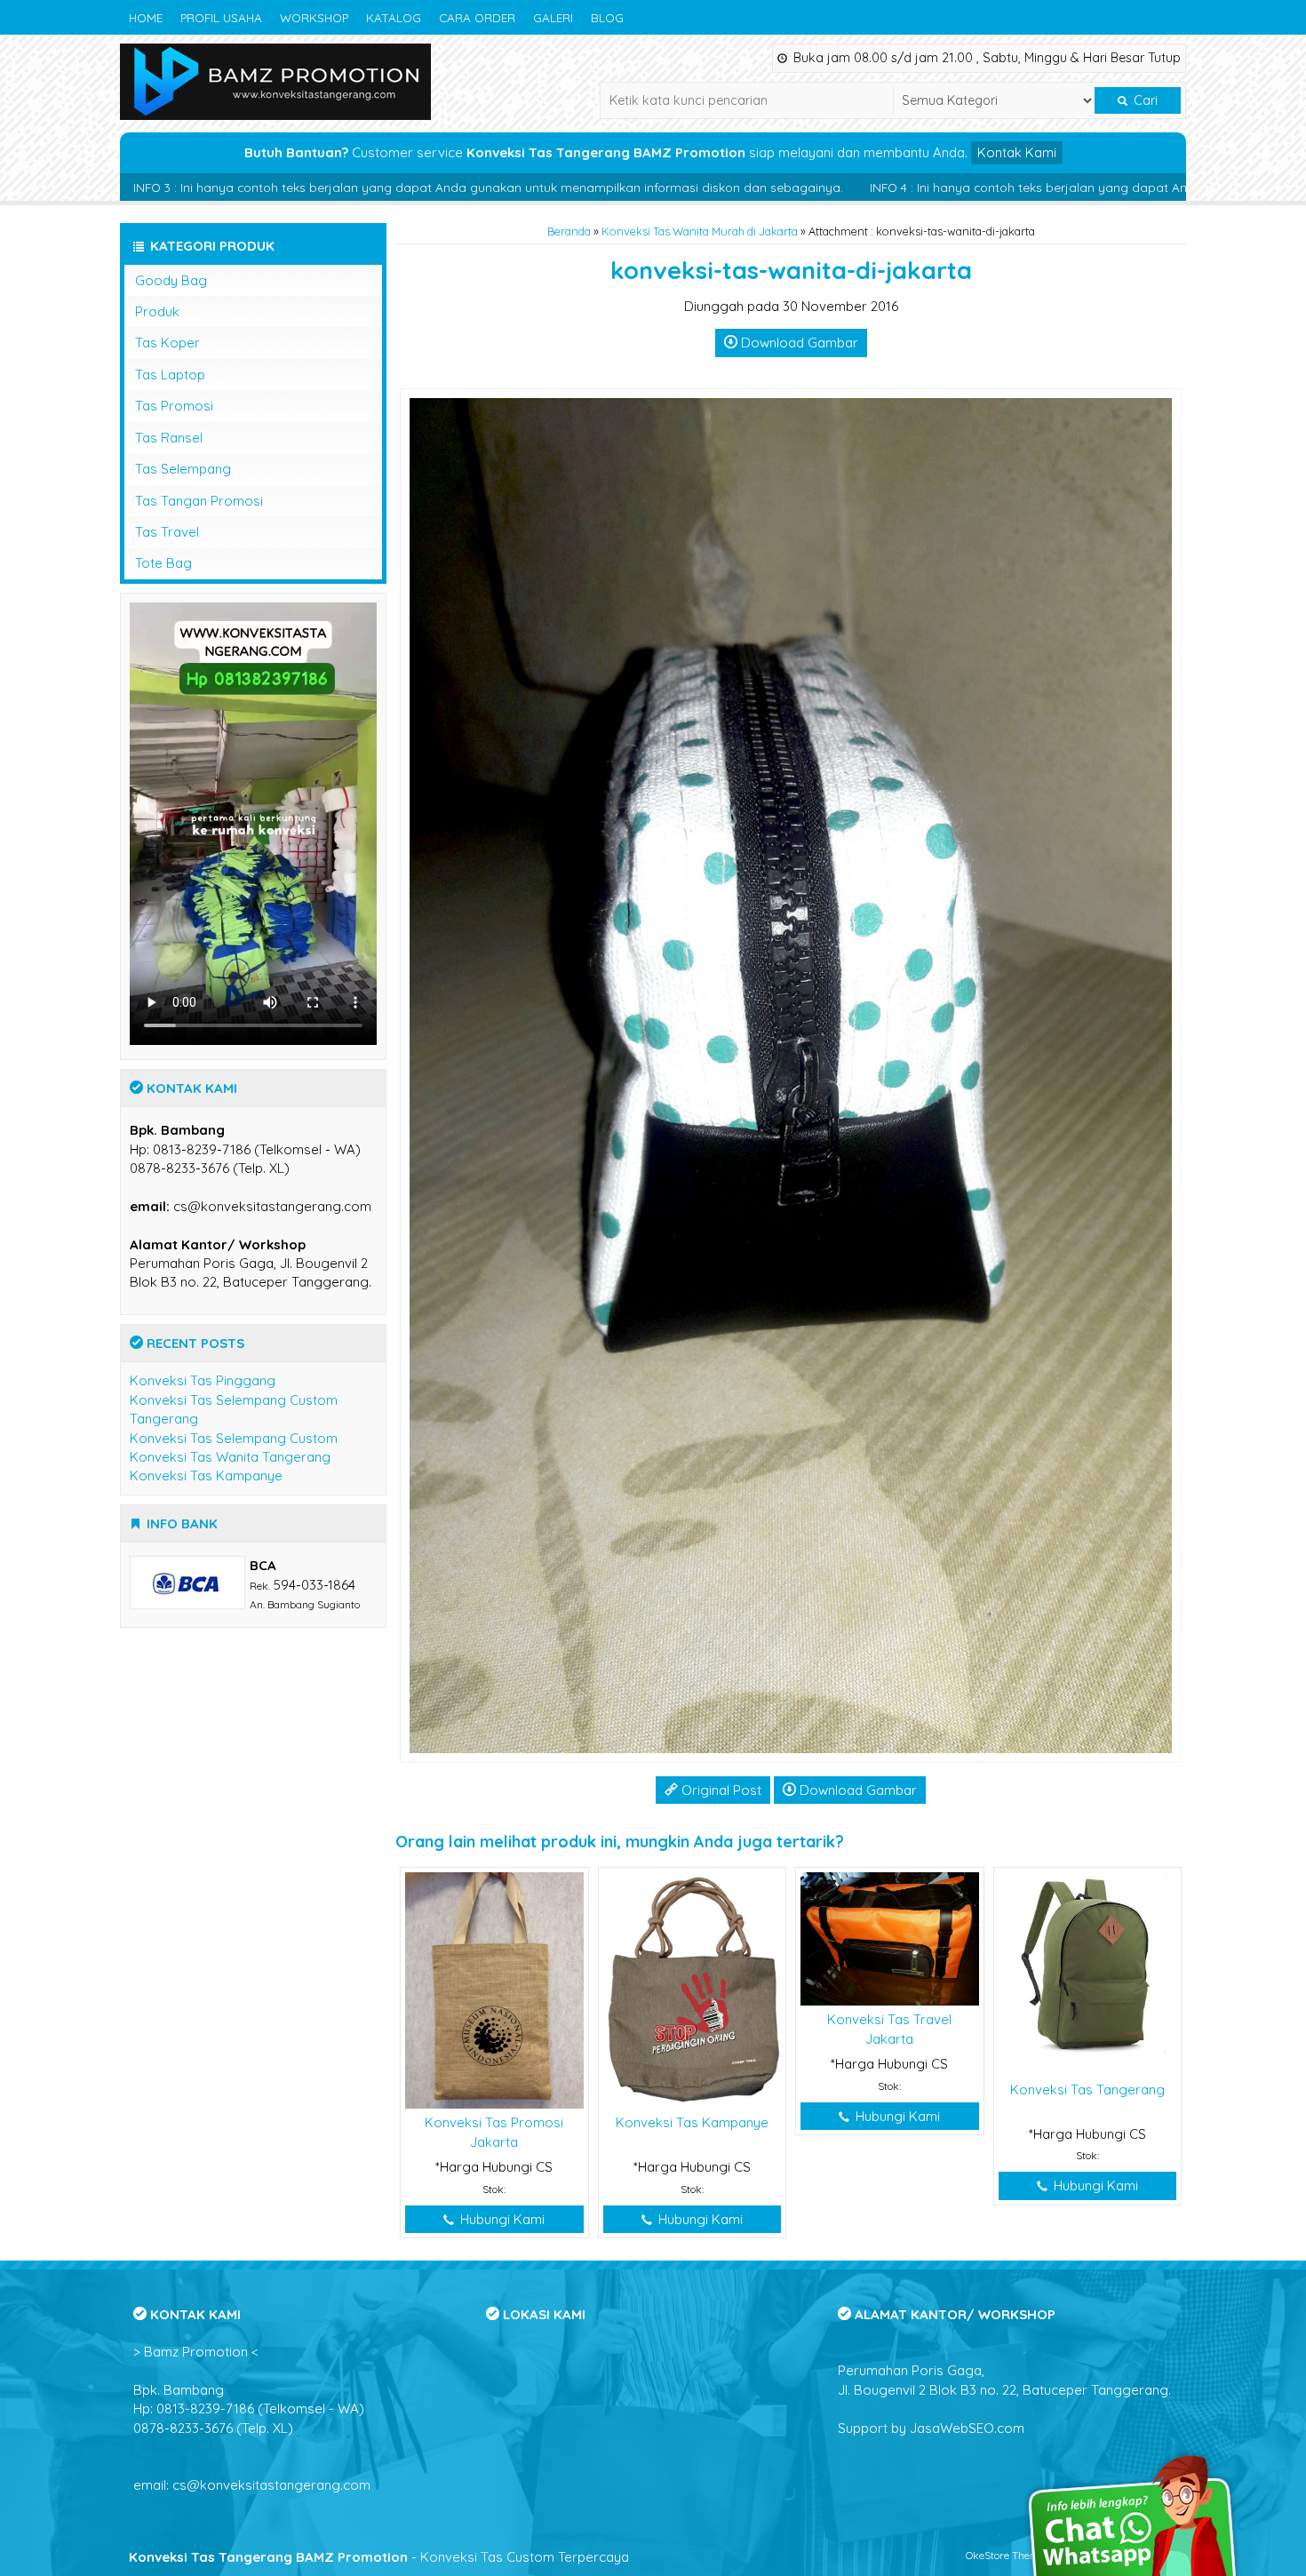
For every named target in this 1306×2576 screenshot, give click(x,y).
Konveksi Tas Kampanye (692, 2122)
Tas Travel (167, 532)
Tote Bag (163, 563)
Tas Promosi (174, 406)
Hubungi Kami (501, 2219)
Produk (157, 311)
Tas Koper (167, 343)
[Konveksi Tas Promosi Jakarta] (494, 1989)
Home (146, 17)
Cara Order (477, 17)
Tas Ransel (169, 438)
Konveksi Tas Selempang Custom (234, 1438)
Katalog (394, 17)
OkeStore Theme (1005, 2555)
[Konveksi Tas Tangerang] (1088, 1972)
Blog (607, 17)
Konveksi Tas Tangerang (1087, 2090)
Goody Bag (171, 280)
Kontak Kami (1017, 152)
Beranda (569, 231)
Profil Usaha (221, 17)
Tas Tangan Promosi (199, 501)
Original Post (720, 1790)
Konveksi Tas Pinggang (203, 1380)
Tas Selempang (183, 469)
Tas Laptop (170, 375)
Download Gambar (798, 343)
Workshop (314, 17)
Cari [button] (1144, 100)
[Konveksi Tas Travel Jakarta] (890, 1938)
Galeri (553, 17)
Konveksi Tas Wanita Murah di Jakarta (700, 231)
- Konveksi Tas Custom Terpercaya (379, 2557)
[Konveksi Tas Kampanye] (693, 1989)
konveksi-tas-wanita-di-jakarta (791, 270)
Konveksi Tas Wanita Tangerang (230, 1457)
